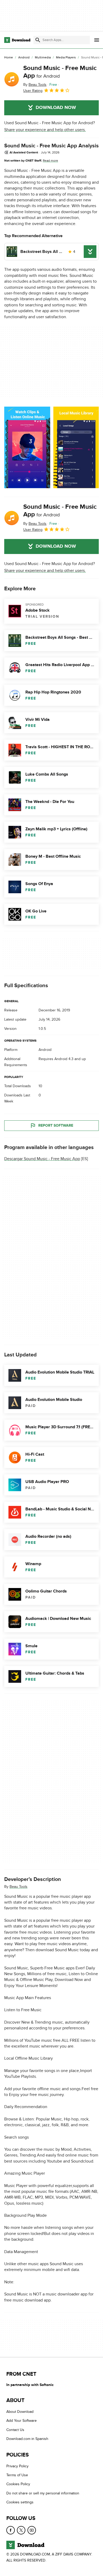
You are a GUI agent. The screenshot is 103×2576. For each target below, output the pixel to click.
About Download (20, 2412)
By (35, 85)
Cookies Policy (18, 2484)
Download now (56, 108)
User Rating (33, 91)
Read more (50, 161)
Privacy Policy (17, 2466)
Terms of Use (17, 2475)
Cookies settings (20, 2502)
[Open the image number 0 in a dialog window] (27, 447)
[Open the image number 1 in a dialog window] (76, 447)
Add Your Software (22, 2421)
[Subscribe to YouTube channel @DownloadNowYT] (32, 2530)
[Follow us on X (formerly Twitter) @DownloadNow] (21, 2530)
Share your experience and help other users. (45, 130)
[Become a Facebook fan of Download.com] (11, 2530)
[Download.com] (17, 40)
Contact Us (15, 2430)
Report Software (56, 1125)
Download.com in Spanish (27, 2439)
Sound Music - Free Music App (60, 72)
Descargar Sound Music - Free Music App (42, 1159)
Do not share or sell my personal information (43, 2493)
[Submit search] (38, 40)
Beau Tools (18, 1886)
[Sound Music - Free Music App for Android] (12, 79)
